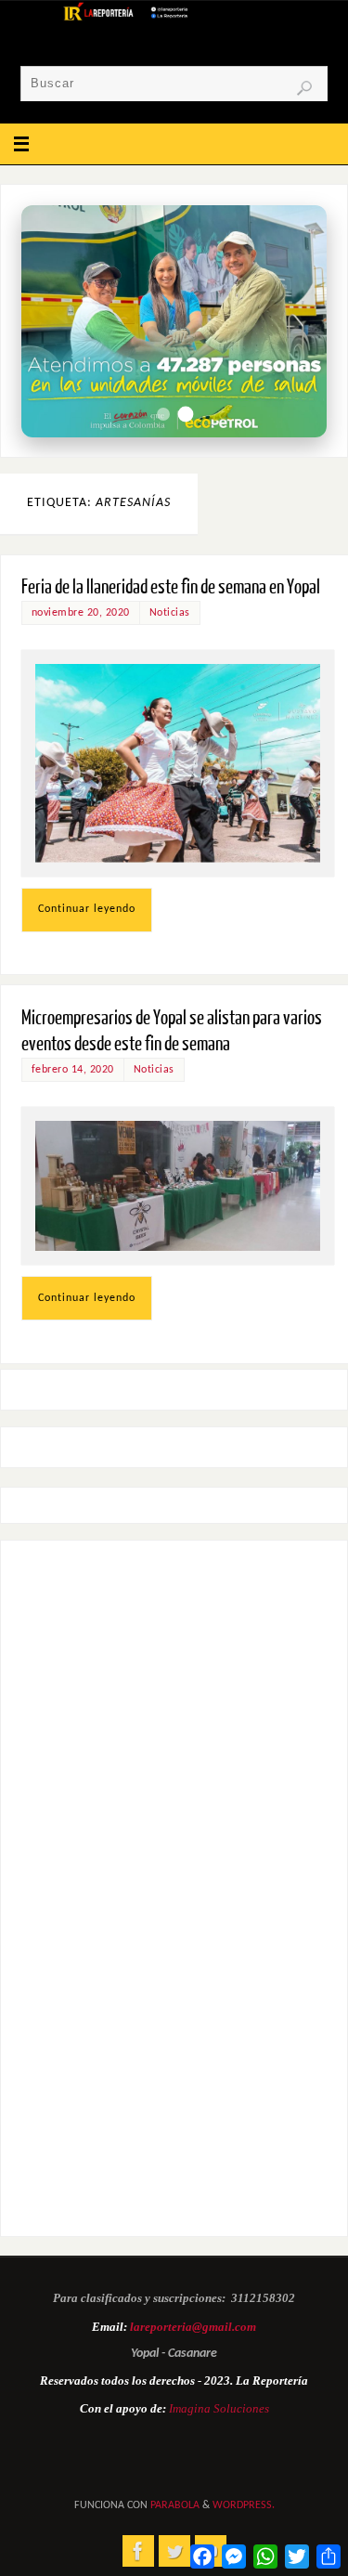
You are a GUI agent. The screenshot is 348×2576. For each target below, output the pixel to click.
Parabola (175, 2505)
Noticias (170, 613)
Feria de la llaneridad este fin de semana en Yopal (171, 587)
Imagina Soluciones (219, 2408)
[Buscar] (304, 88)
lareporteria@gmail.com (193, 2327)
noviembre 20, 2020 (81, 613)
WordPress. (244, 2505)
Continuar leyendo (87, 909)
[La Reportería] (138, 2551)
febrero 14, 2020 (73, 1070)
